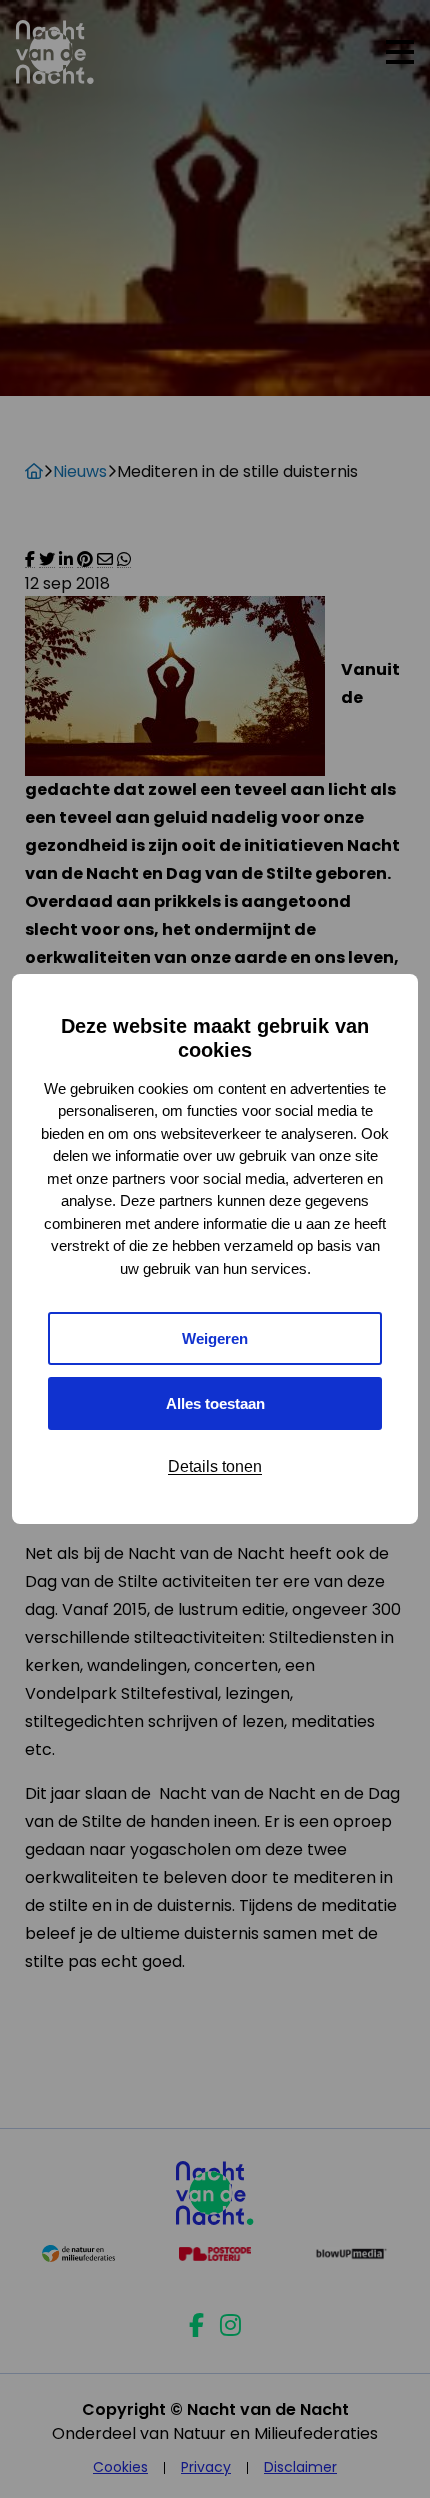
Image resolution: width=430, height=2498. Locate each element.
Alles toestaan (215, 1403)
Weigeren (215, 1338)
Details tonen (215, 1466)
